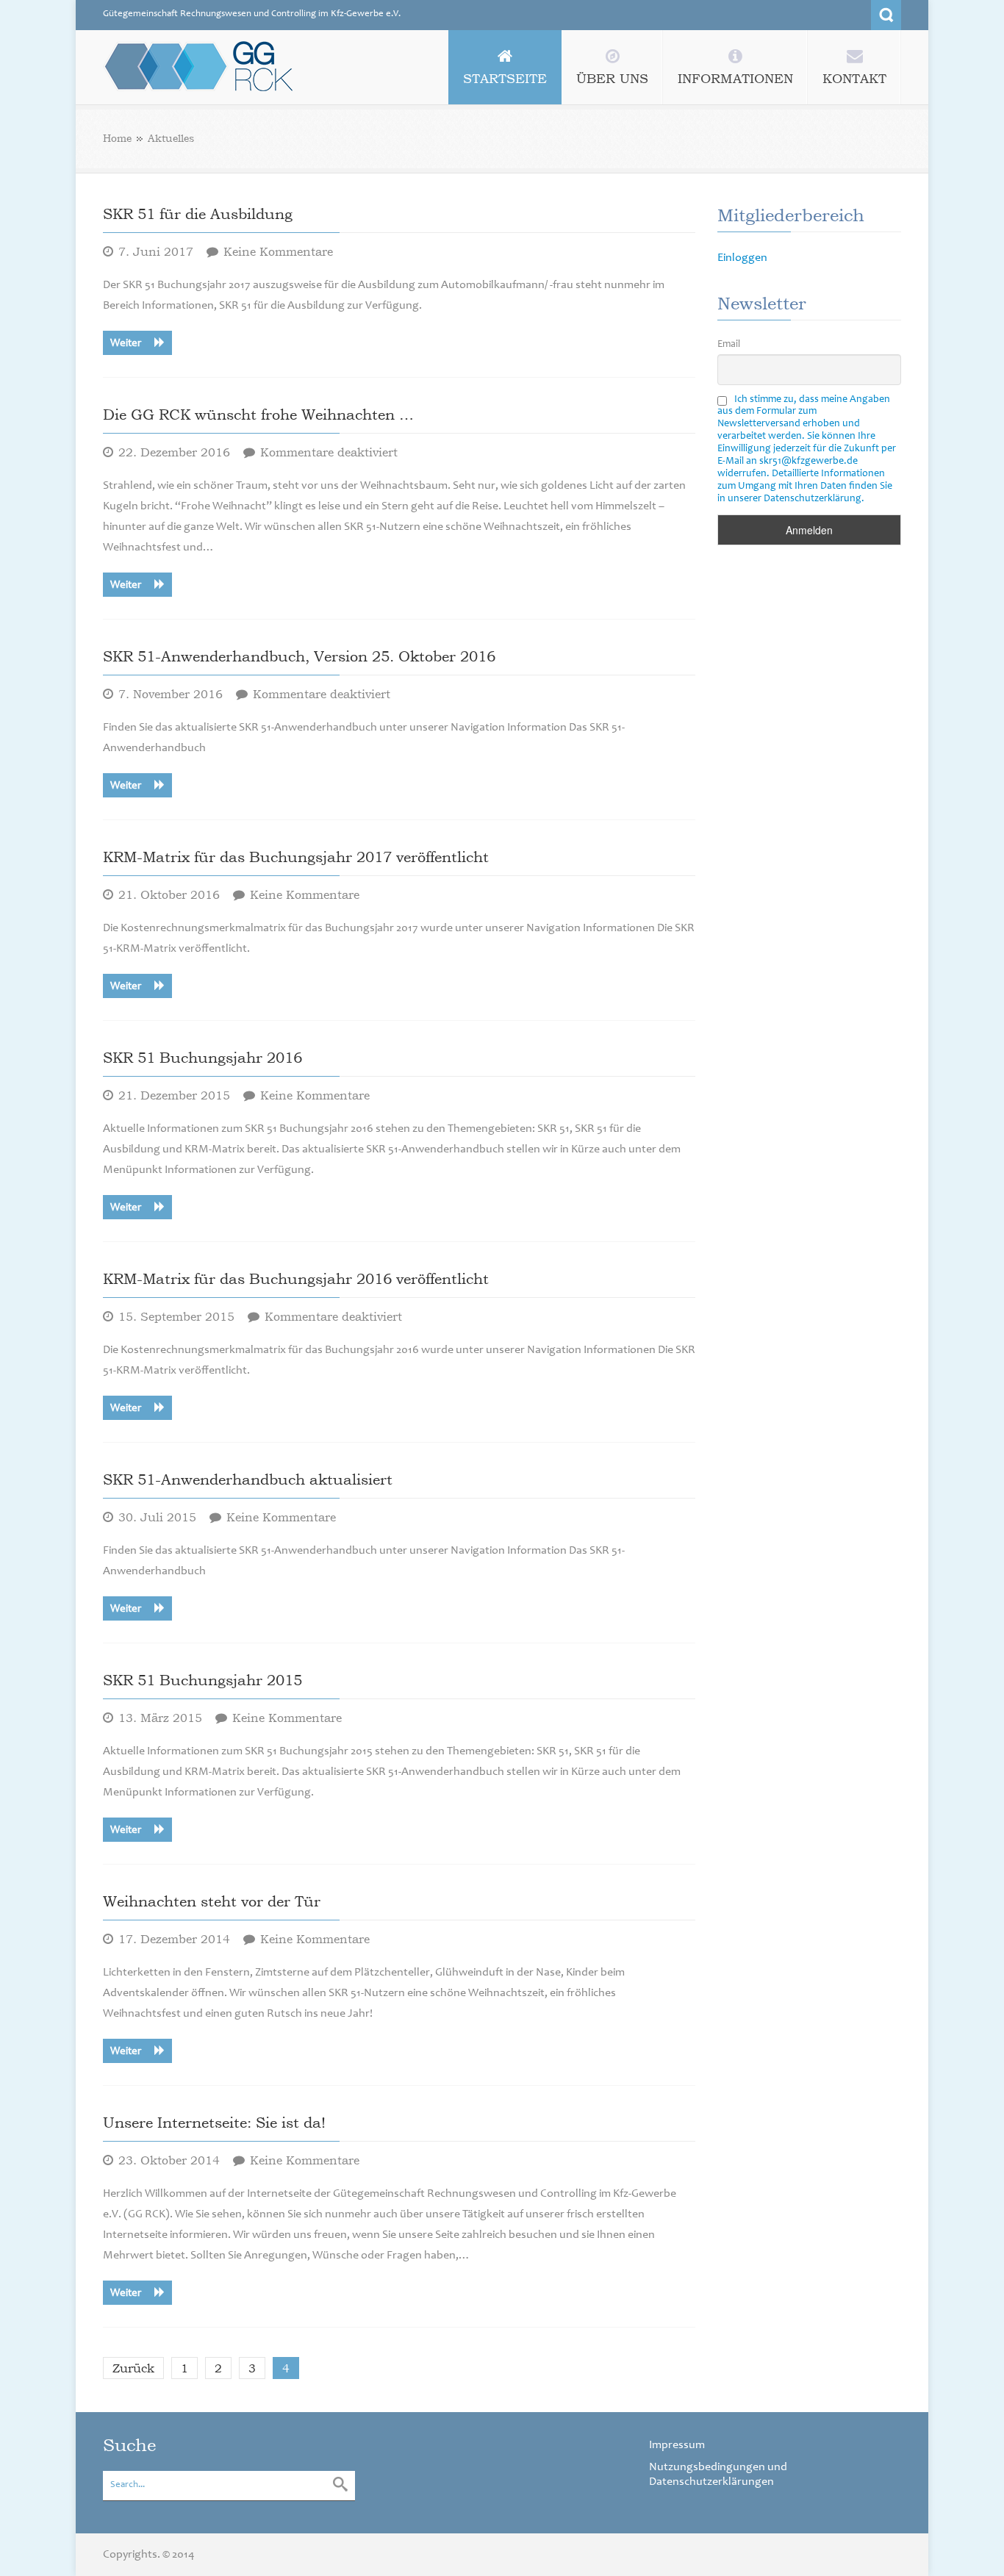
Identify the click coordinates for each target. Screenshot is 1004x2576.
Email (729, 345)
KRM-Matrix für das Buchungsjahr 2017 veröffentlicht (296, 857)
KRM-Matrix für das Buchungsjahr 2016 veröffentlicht (296, 1279)
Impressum (677, 2445)
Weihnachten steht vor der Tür (212, 1901)
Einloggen (742, 258)
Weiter (127, 344)
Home (117, 138)
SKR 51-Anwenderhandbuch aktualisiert (248, 1479)
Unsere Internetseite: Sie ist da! (214, 2123)
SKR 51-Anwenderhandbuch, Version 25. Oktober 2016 (299, 656)
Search (886, 15)
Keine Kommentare (278, 251)
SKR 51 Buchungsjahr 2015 (202, 1680)
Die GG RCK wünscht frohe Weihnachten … (258, 415)
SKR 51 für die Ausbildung (198, 214)
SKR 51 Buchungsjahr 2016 (202, 1058)
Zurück (133, 2368)
